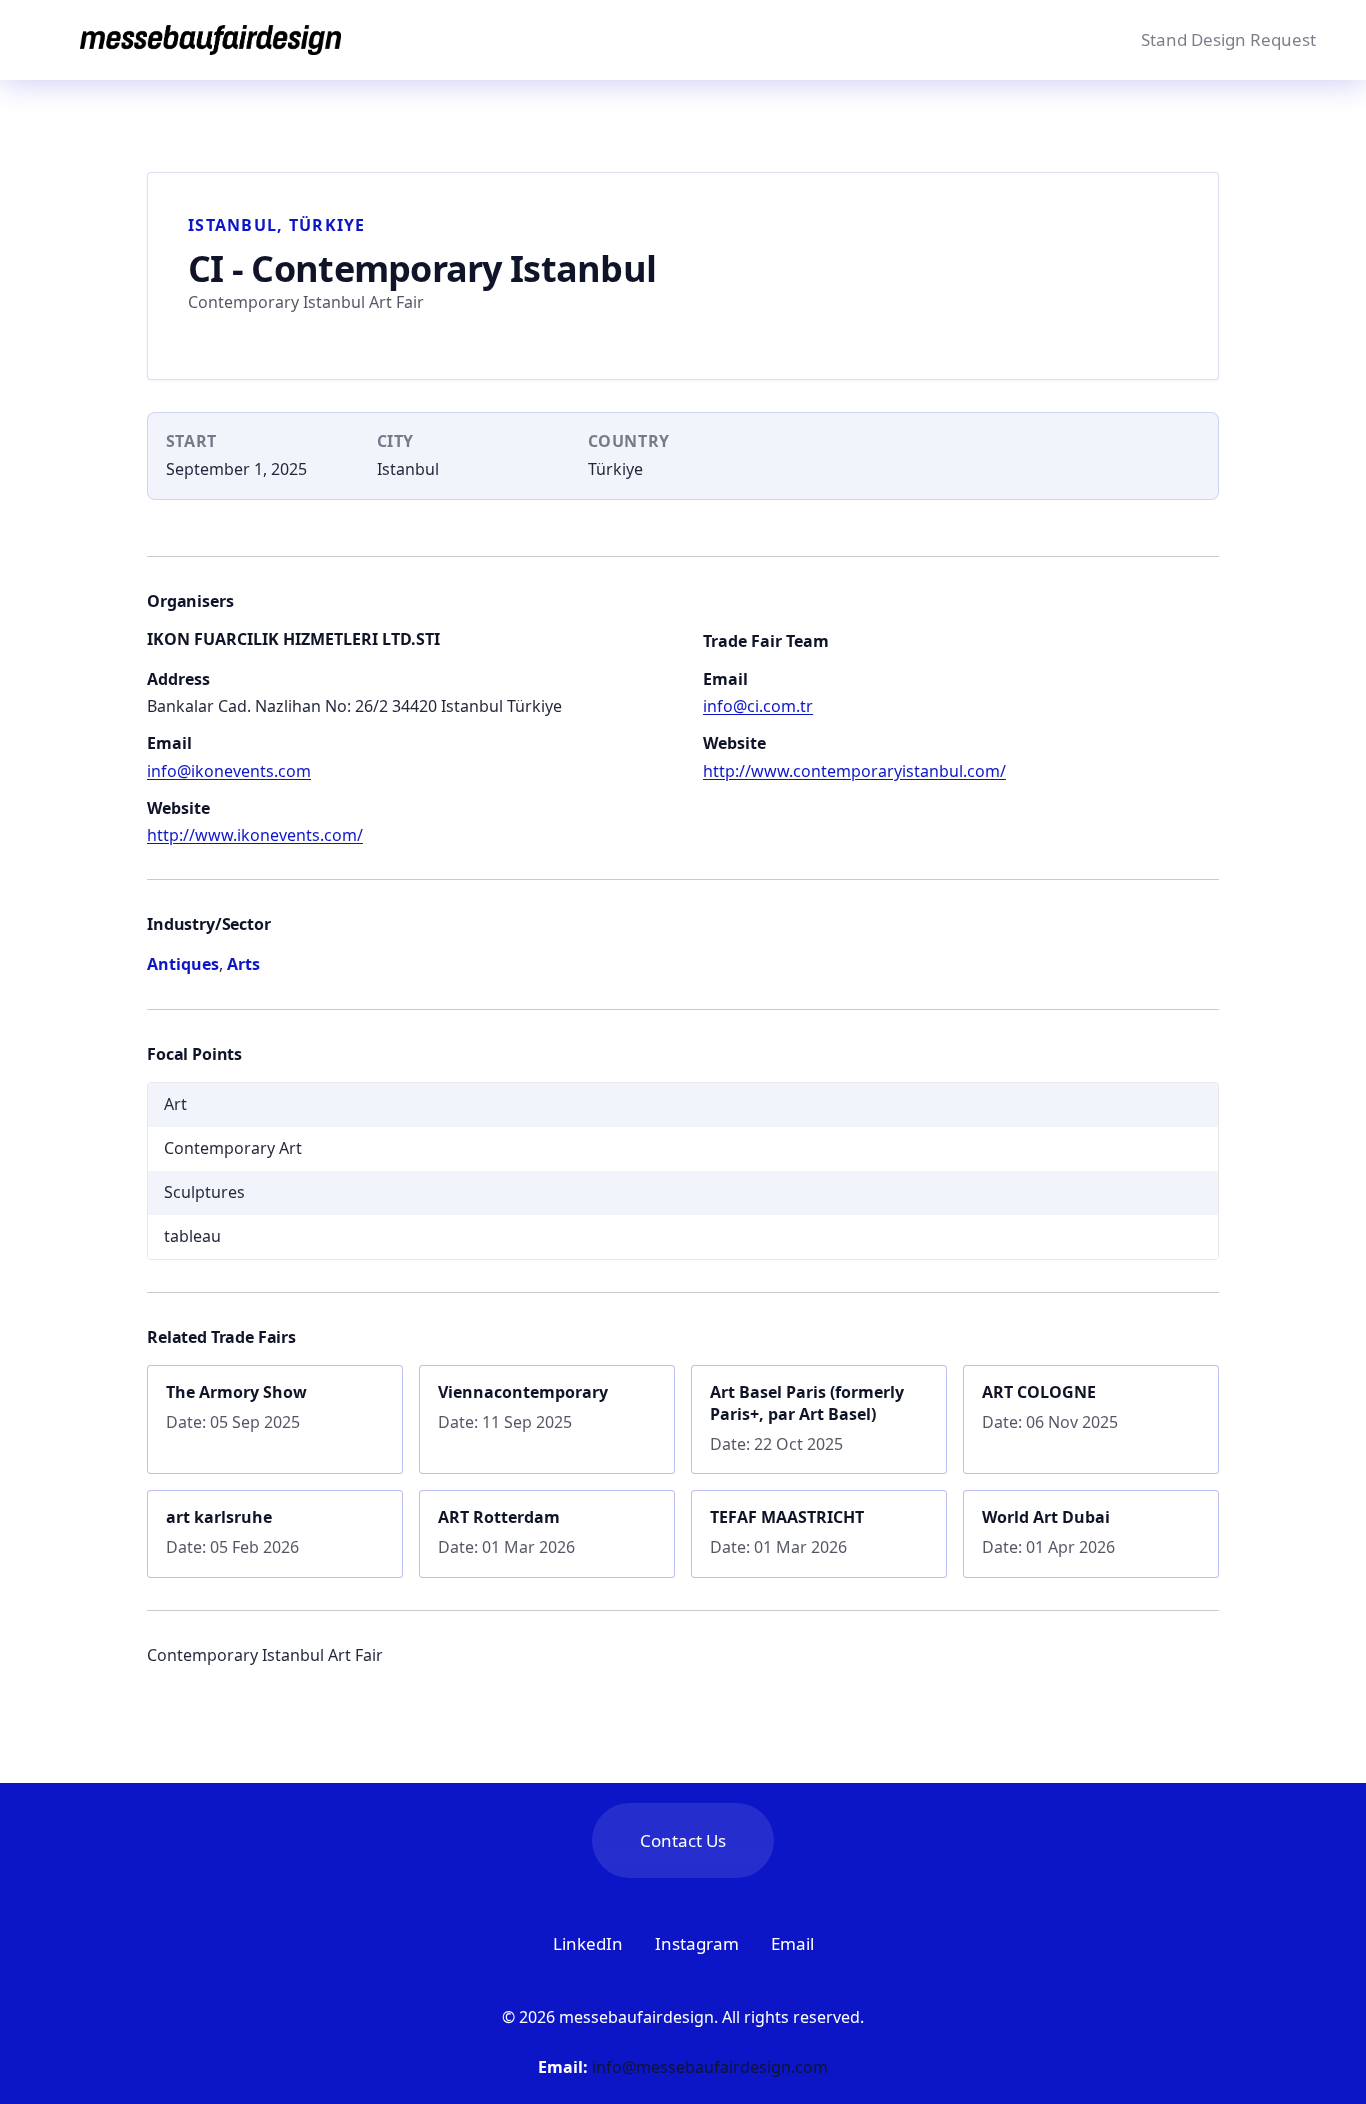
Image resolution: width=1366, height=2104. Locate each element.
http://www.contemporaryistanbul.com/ (854, 771)
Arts (243, 964)
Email (792, 1943)
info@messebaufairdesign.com (710, 2067)
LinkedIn (588, 1943)
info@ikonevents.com (229, 771)
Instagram (697, 1943)
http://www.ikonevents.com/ (255, 835)
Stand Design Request (1228, 39)
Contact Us (683, 1840)
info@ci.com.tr (758, 706)
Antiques (183, 964)
